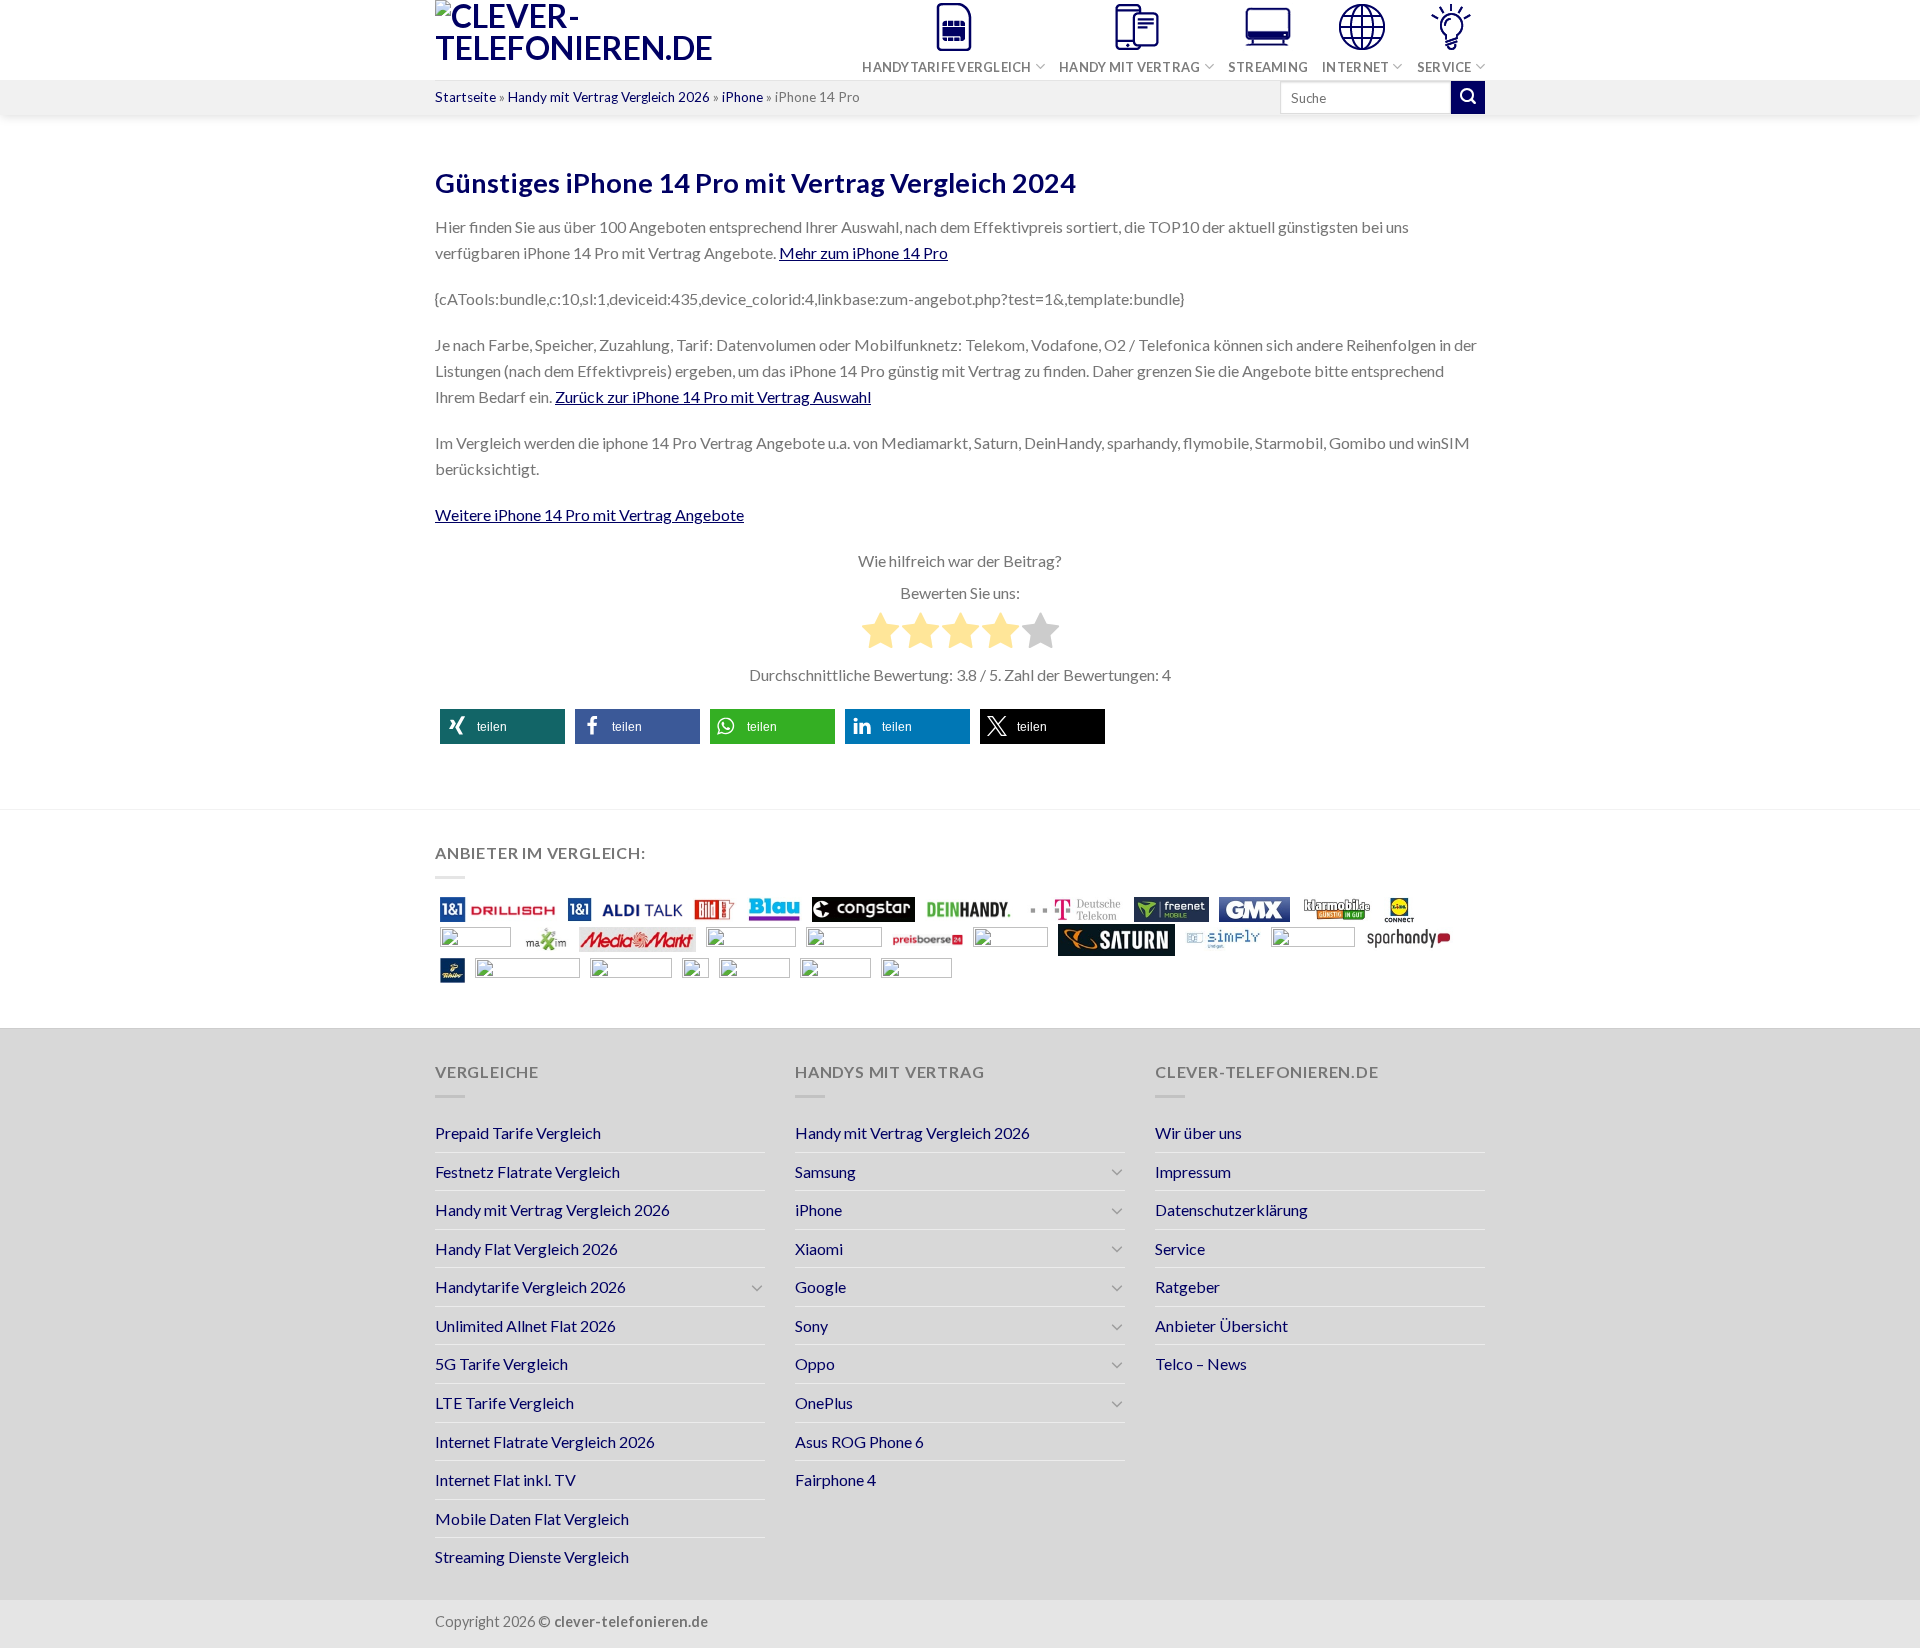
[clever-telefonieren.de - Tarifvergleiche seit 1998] (610, 40)
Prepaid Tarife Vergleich (518, 1132)
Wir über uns (1198, 1132)
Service (1444, 67)
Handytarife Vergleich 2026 (530, 1286)
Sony (811, 1325)
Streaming (1268, 67)
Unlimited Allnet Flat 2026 (525, 1325)
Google (820, 1286)
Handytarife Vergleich (946, 67)
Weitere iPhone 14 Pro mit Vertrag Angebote (589, 514)
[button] (502, 726)
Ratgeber (1187, 1286)
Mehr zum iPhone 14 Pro (863, 252)
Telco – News (1201, 1363)
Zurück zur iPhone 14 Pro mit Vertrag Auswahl (713, 396)
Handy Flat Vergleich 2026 (526, 1248)
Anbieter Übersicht (1221, 1325)
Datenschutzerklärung (1231, 1209)
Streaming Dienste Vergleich (532, 1556)
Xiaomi (819, 1248)
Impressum (1193, 1171)
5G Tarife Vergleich (501, 1363)
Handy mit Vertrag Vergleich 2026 (609, 97)
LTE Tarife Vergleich (504, 1402)
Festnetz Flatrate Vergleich (527, 1171)
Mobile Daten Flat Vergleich (532, 1518)
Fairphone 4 (835, 1479)
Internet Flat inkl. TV (505, 1479)
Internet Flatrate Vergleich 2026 (545, 1441)
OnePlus (824, 1402)
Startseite (465, 97)
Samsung (825, 1171)
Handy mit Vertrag (1129, 67)
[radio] (880, 634)
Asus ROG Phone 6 (859, 1441)
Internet (1355, 67)
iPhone (742, 97)
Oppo (815, 1363)
